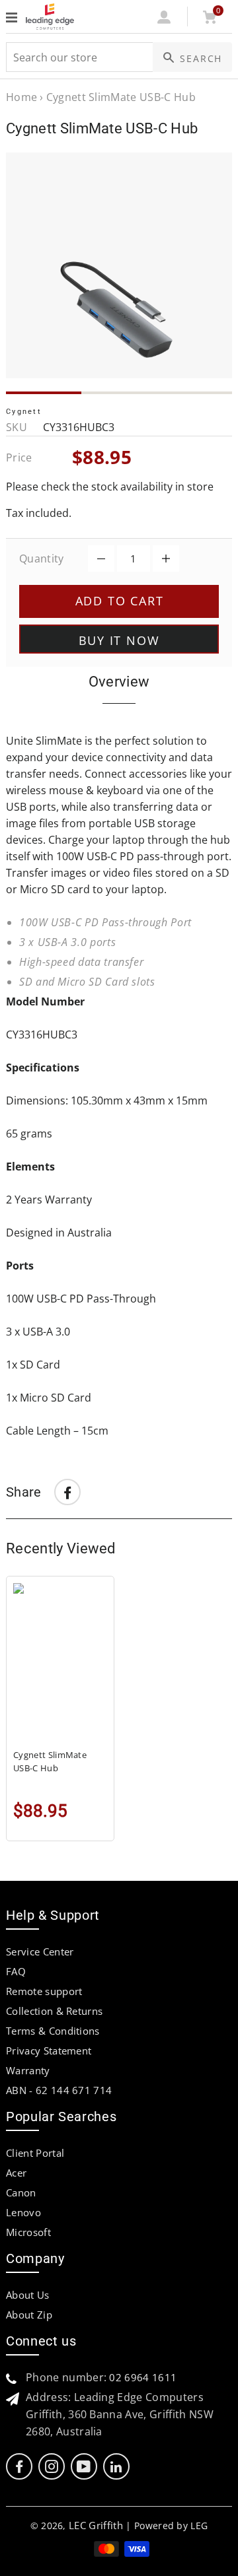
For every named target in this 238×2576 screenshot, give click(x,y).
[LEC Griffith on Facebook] (19, 2467)
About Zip (29, 2315)
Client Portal (35, 2153)
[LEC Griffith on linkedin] (116, 2467)
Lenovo (23, 2212)
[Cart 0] (209, 20)
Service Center (40, 1951)
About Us (28, 2295)
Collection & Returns (54, 2011)
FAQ (16, 1971)
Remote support (44, 1991)
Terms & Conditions (53, 2031)
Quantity (42, 559)
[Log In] (164, 20)
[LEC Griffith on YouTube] (84, 2467)
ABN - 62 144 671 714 (59, 2090)
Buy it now (119, 640)
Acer (16, 2173)
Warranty (28, 2070)
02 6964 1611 (143, 2377)
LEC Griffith (96, 2525)
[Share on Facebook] (67, 1492)
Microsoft (28, 2232)
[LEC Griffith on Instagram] (52, 2467)
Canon (21, 2192)
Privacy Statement (49, 2051)
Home (21, 97)
